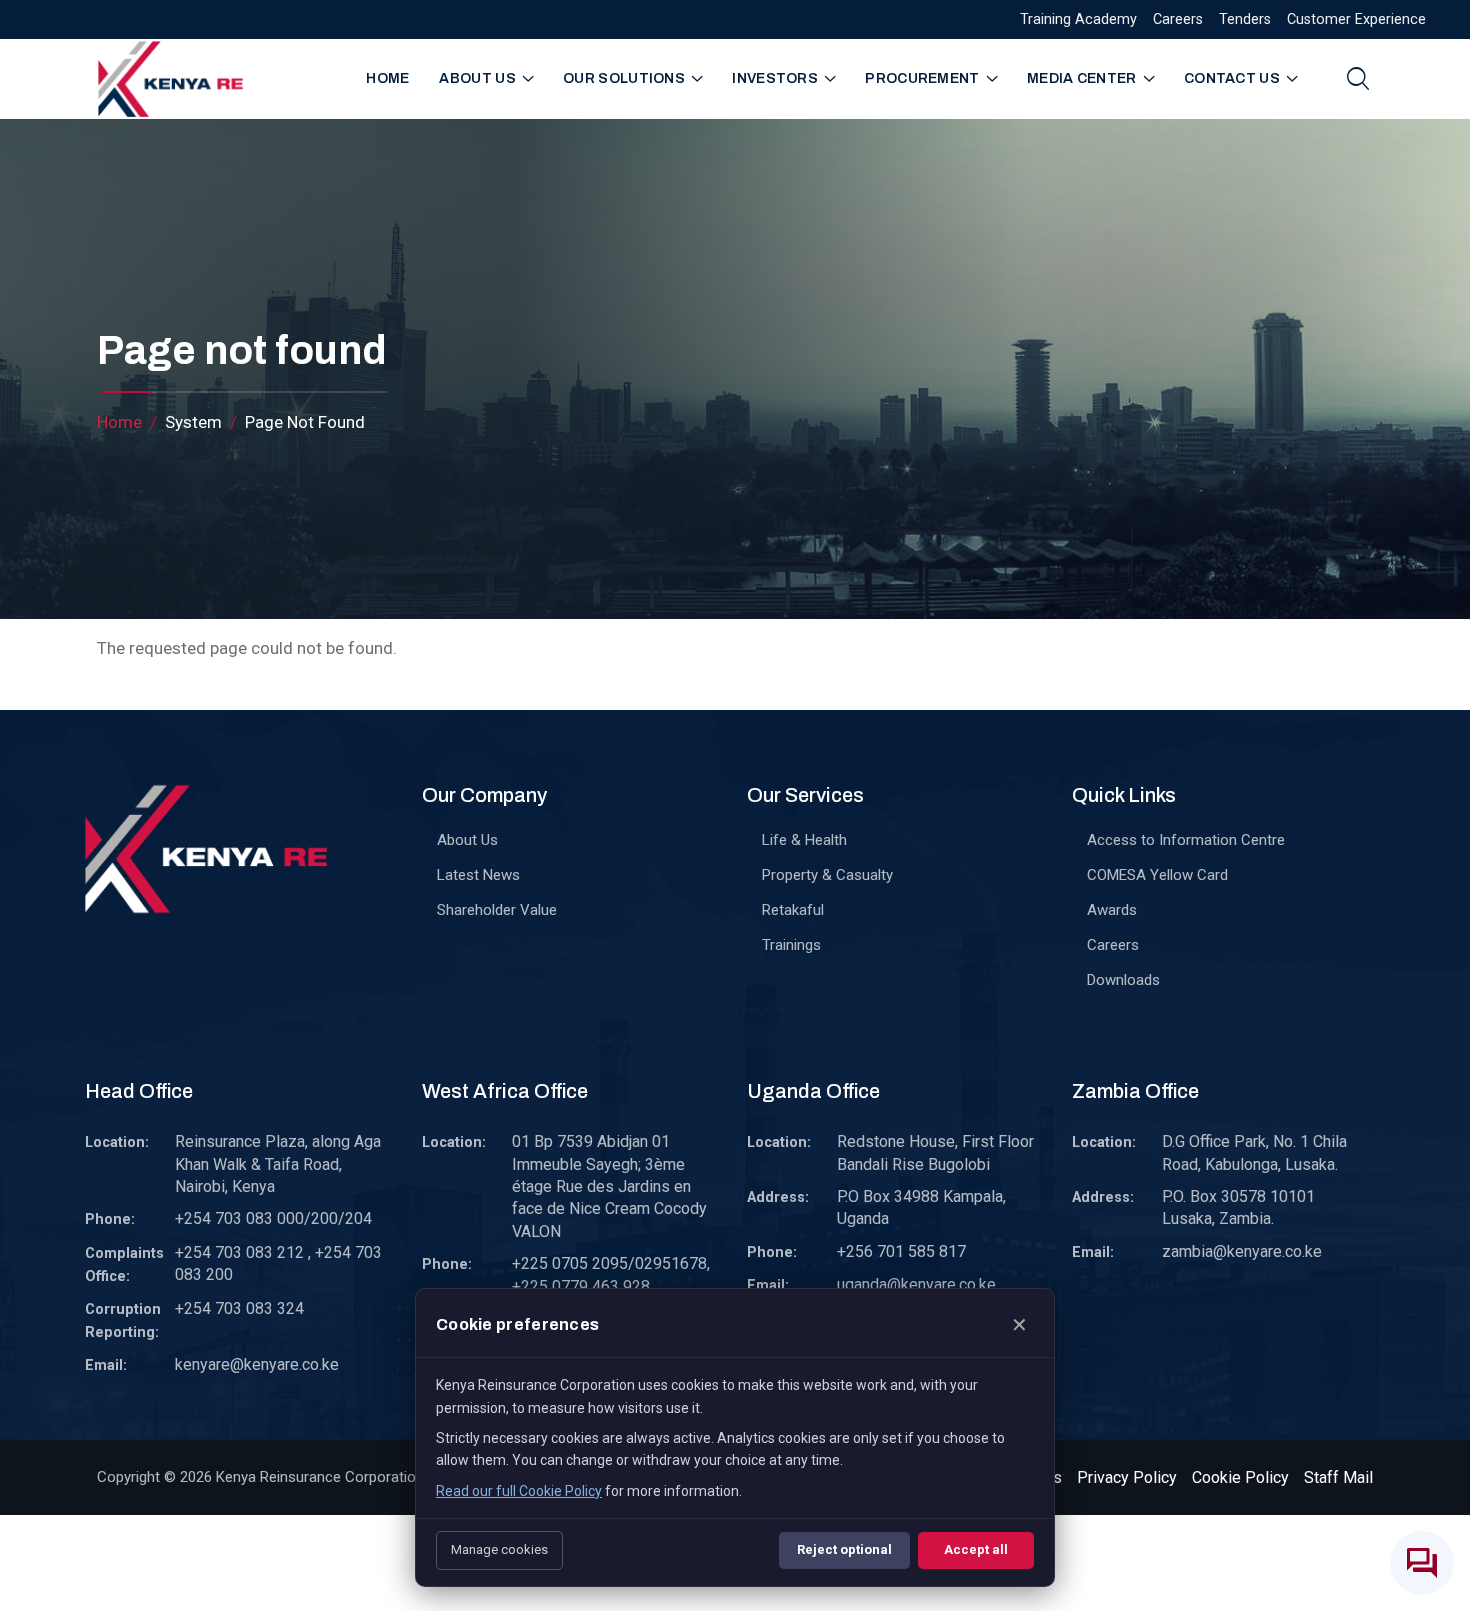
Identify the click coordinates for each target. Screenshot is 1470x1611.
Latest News (478, 875)
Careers (1178, 19)
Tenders (1245, 19)
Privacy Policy (1127, 1477)
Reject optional (844, 1549)
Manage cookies (499, 1549)
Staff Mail (1338, 1477)
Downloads (1123, 980)
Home (387, 78)
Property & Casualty (827, 875)
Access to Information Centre (1186, 840)
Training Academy (1078, 19)
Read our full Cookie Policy (519, 1491)
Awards (1112, 910)
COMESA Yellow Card (1157, 875)
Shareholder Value (497, 910)
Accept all (976, 1549)
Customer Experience (1356, 19)
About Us (467, 840)
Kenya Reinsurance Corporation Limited (346, 1477)
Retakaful (793, 910)
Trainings (791, 945)
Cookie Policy (1240, 1477)
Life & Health (804, 840)
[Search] (1357, 78)
